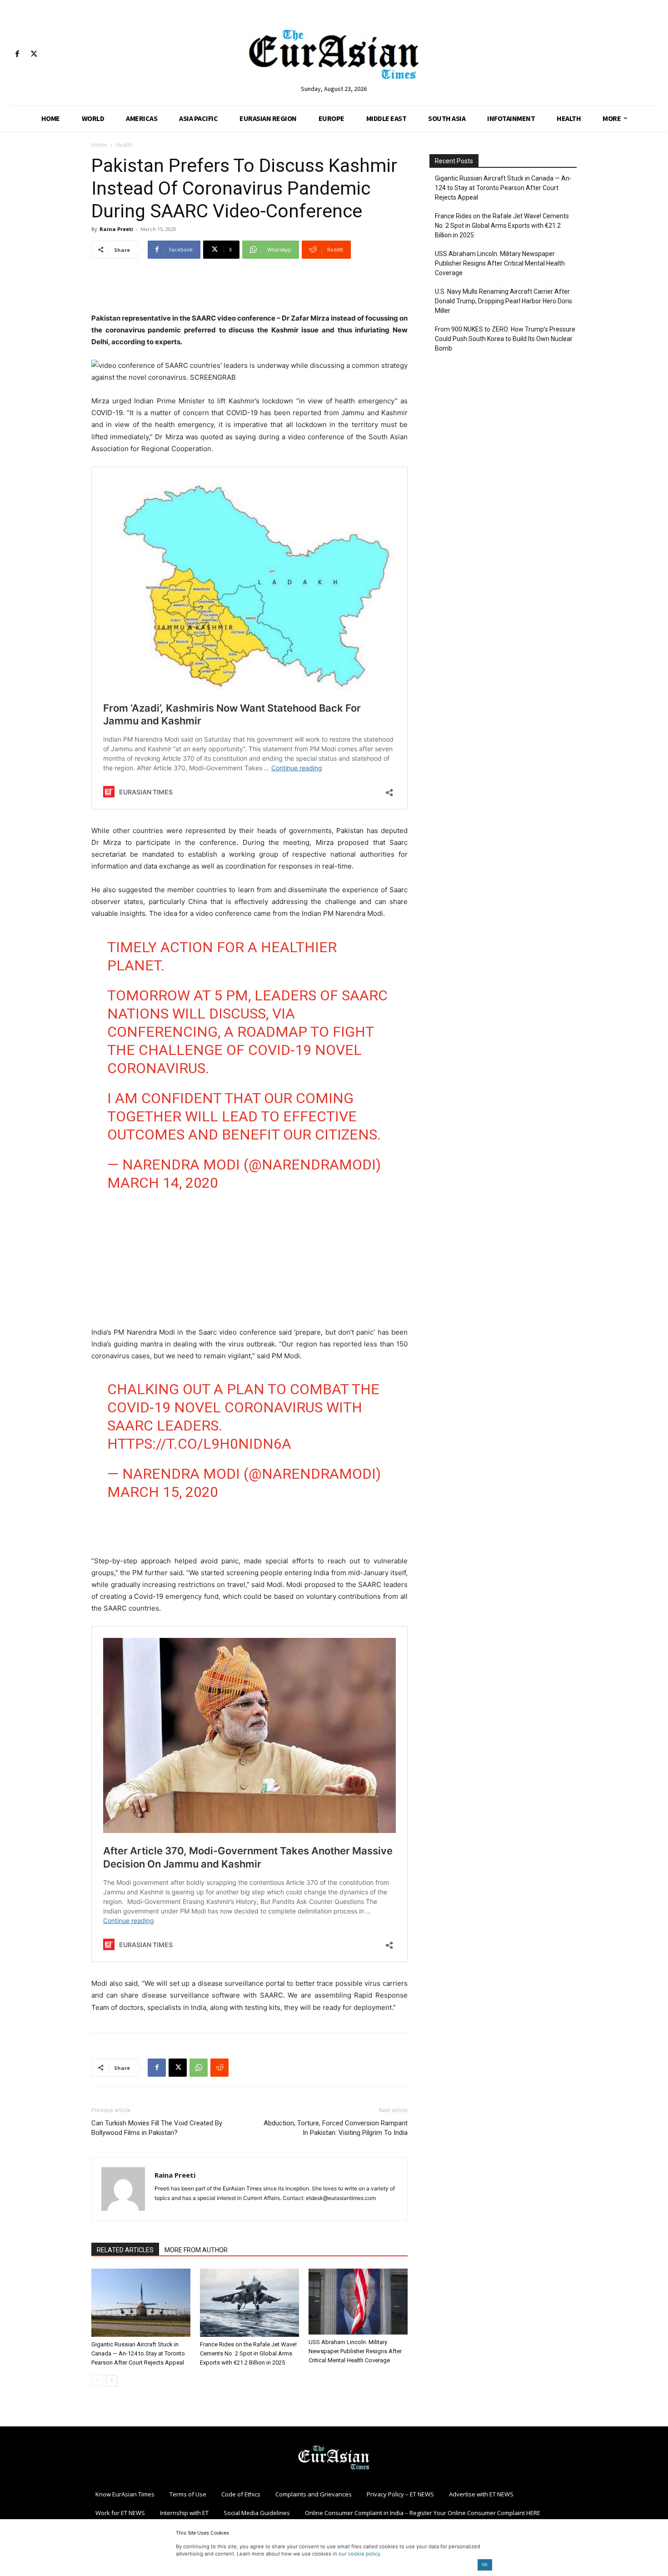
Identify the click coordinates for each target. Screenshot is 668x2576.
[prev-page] (97, 2381)
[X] (34, 54)
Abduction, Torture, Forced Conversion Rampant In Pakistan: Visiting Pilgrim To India (336, 2128)
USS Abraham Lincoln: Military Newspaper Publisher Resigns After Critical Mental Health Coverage (355, 2351)
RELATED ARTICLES (125, 2250)
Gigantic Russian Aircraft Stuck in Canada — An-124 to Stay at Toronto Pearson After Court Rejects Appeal (138, 2353)
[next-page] (112, 2381)
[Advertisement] (249, 289)
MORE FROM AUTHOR (196, 2250)
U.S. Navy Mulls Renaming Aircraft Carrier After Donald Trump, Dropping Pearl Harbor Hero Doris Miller (503, 301)
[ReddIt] (219, 2068)
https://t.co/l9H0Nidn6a (199, 1444)
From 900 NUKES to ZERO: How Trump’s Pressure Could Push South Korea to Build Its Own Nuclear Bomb (505, 339)
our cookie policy (359, 2554)
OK (485, 2564)
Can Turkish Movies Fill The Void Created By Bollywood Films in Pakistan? (157, 2128)
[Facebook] (17, 54)
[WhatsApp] (199, 2068)
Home (99, 145)
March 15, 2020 (163, 1492)
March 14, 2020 (163, 1183)
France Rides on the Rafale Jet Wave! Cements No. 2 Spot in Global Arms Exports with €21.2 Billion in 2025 (248, 2353)
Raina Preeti (116, 229)
